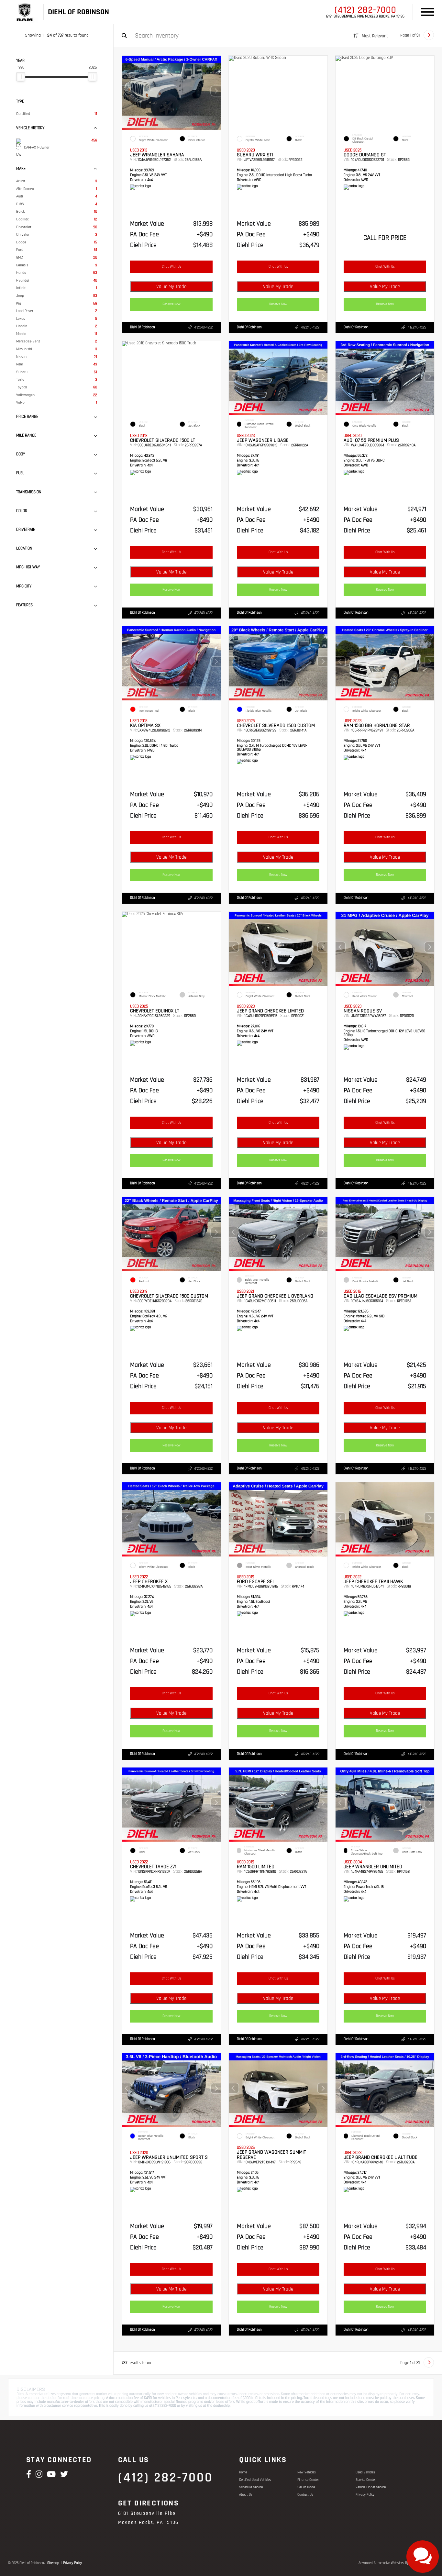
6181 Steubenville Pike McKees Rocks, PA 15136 (365, 17)
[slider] (21, 77)
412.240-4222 (203, 328)
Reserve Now (171, 304)
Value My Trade (171, 287)
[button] (216, 91)
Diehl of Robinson (143, 327)
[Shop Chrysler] (27, 12)
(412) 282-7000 (365, 10)
